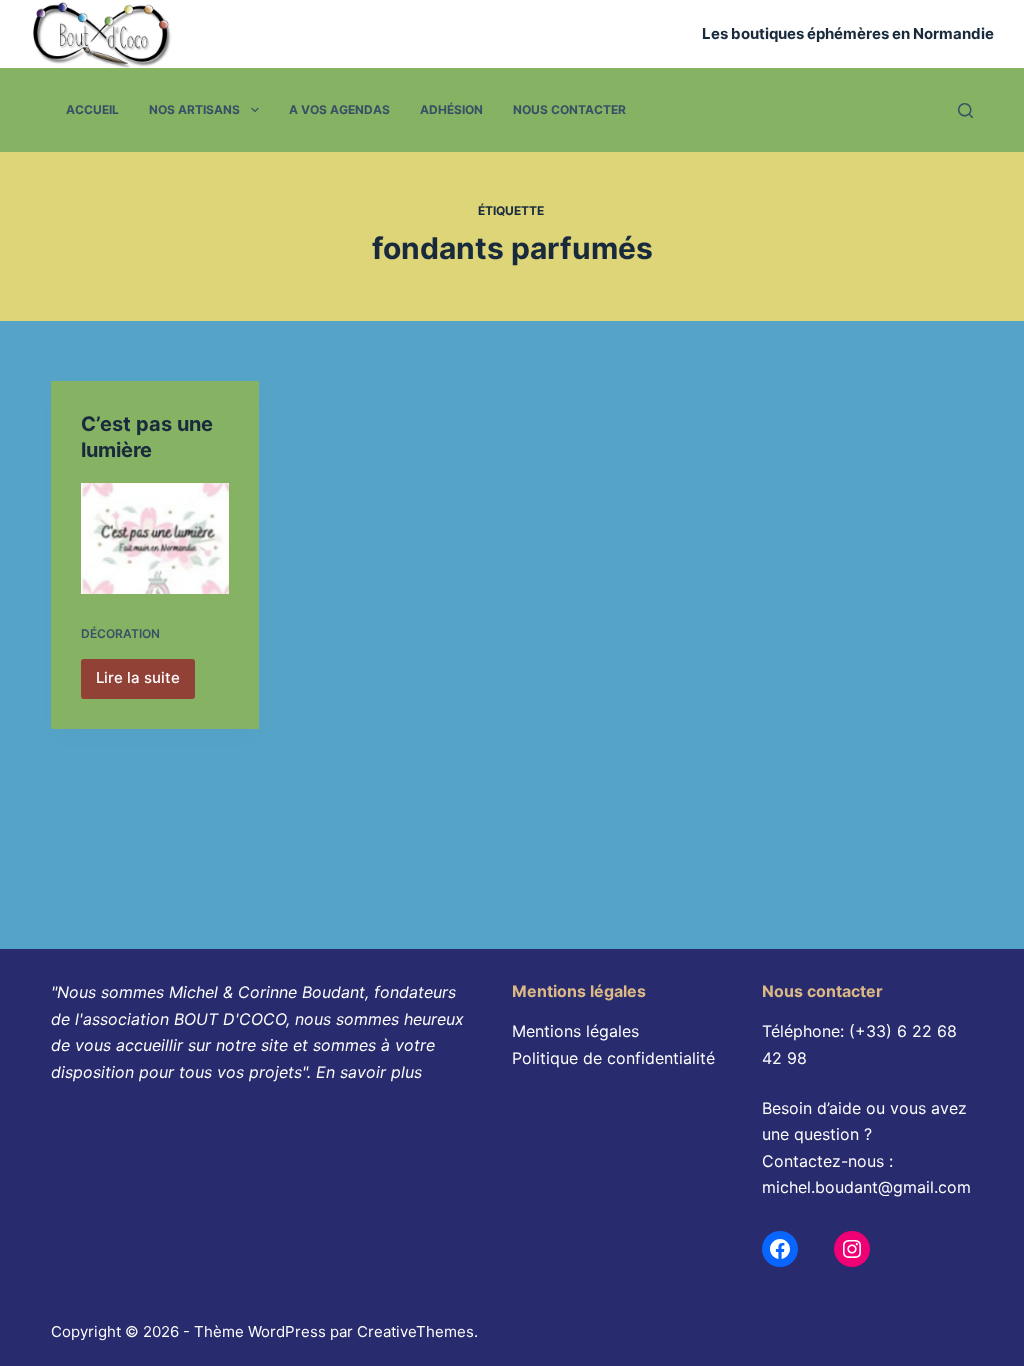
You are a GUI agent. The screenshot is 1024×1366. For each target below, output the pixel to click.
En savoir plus (369, 1072)
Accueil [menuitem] (92, 109)
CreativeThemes (415, 1331)
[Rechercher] (965, 110)
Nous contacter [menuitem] (569, 109)
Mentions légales (575, 1031)
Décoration (120, 633)
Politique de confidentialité (613, 1058)
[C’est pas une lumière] (155, 538)
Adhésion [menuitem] (451, 109)
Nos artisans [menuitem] (194, 109)
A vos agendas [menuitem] (339, 109)
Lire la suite (144, 683)
